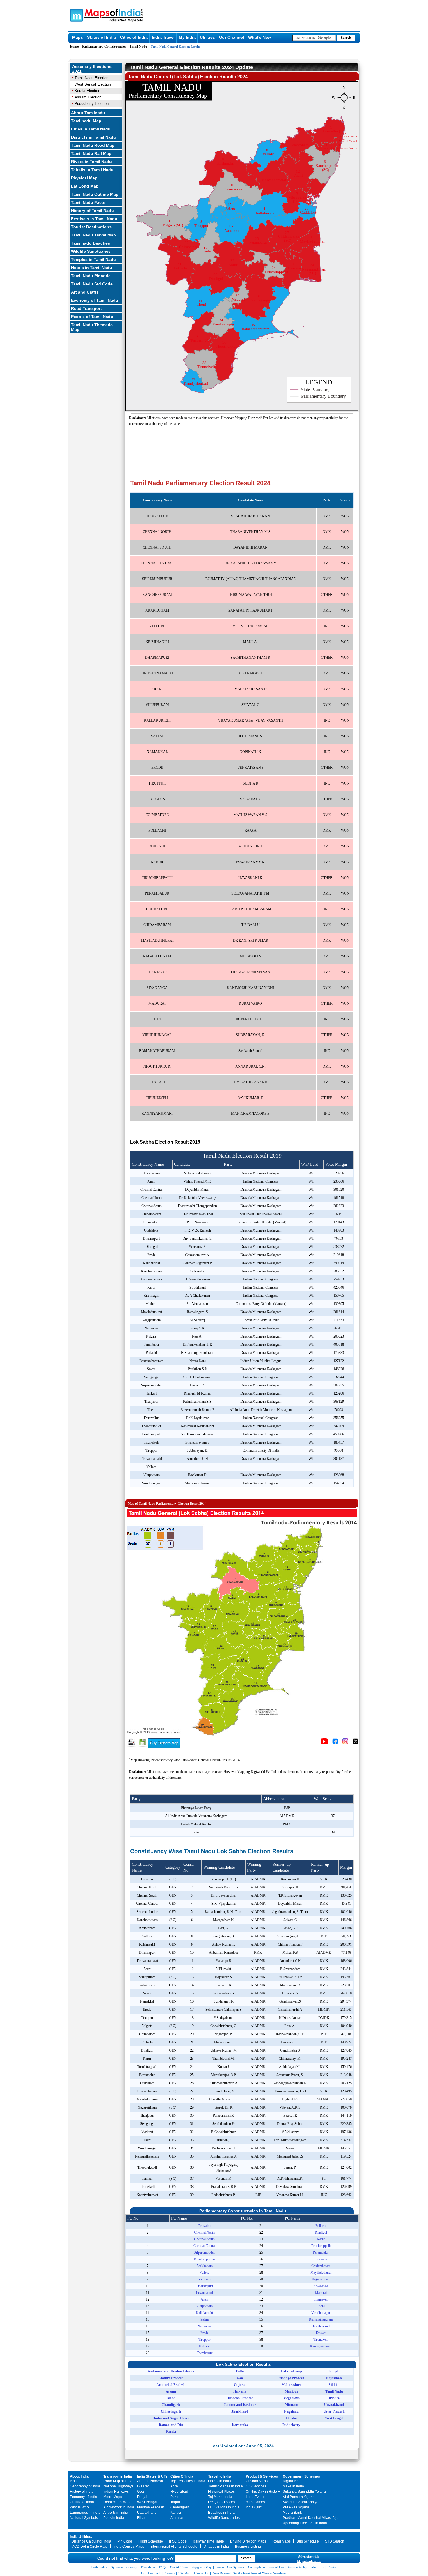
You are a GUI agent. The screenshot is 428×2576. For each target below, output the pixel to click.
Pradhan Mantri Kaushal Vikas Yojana (313, 2518)
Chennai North (204, 2232)
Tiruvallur (205, 2226)
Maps (78, 37)
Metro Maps (113, 2497)
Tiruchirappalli (321, 2246)
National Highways (118, 2486)
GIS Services (256, 2486)
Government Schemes (301, 2476)
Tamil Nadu (138, 47)
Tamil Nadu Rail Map (91, 153)
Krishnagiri (204, 2279)
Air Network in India (119, 2507)
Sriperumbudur (204, 2252)
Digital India (292, 2481)
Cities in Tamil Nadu (91, 129)
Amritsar (177, 2518)
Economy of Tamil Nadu (95, 300)
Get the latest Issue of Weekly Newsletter (260, 2573)
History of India (82, 2492)
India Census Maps (129, 2547)
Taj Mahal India (220, 2497)
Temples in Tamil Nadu (93, 259)
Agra (174, 2486)
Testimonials (99, 2567)
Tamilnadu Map (86, 121)
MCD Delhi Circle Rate (89, 2547)
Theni (321, 2306)
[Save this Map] (143, 1746)
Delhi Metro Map (116, 2502)
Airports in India (116, 2513)
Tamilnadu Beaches (91, 243)
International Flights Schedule (174, 2547)
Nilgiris (204, 2346)
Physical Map (84, 178)
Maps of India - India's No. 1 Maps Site (76, 15)
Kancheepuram (205, 2259)
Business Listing (248, 2547)
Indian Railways (116, 2492)
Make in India (293, 2486)
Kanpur (176, 2513)
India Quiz (254, 2507)
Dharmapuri (205, 2286)
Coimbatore (205, 2353)
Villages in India (216, 2547)
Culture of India (82, 2502)
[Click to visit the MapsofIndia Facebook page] (335, 1743)
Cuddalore (321, 2259)
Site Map (184, 2573)
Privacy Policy (297, 2567)
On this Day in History (263, 2492)
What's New (260, 37)
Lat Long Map (85, 186)
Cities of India (134, 37)
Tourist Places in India (226, 2486)
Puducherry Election (92, 104)
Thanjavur (321, 2299)
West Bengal (147, 2502)
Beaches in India (221, 2513)
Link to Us (201, 2573)
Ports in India (114, 2518)
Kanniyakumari (321, 2346)
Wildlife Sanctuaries (91, 251)
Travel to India (220, 2476)
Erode (204, 2333)
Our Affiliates (179, 2567)
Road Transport (86, 308)
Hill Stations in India (224, 2507)
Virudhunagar (321, 2313)
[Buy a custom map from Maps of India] (164, 1747)
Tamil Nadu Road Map (93, 145)
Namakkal (204, 2326)
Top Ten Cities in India (188, 2481)
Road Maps (281, 2541)
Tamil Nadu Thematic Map (92, 327)
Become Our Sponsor (230, 2567)
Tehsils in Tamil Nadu (92, 170)
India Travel (163, 37)
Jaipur (175, 2502)
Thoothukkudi (321, 2326)
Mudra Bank (292, 2513)
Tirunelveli (321, 2340)
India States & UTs (152, 2476)
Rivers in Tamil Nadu (91, 162)
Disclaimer (148, 2567)
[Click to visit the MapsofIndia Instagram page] (345, 1743)
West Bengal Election (93, 84)
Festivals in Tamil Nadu (94, 219)
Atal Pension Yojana (299, 2497)
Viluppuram (204, 2306)
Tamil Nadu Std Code (92, 284)
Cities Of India (182, 2476)
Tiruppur (204, 2340)
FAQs (163, 2567)
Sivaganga (321, 2286)
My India (187, 37)
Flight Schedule (151, 2541)
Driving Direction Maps (248, 2541)
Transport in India (118, 2476)
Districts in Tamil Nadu (93, 137)
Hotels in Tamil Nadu (92, 268)
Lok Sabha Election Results (244, 2364)
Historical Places (221, 2492)
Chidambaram (321, 2266)
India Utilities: (81, 2537)
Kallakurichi (204, 2313)
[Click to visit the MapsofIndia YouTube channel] (324, 1743)
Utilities (207, 37)
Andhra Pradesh (150, 2481)
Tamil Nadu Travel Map (93, 235)
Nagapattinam (321, 2279)
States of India (101, 37)
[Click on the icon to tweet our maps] (356, 1743)
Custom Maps (257, 2481)
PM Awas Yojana (296, 2507)
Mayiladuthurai (321, 2273)
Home (74, 47)
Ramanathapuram (321, 2319)
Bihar (141, 2518)
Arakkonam (204, 2266)
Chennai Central (204, 2246)
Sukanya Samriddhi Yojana (304, 2492)
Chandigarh (180, 2507)
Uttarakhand (147, 2513)
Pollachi (321, 2226)
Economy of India (84, 2497)
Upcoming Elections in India (305, 2523)
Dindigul (321, 2232)
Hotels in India (220, 2481)
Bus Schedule (308, 2541)
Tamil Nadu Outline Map (95, 194)
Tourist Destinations (91, 227)
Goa (140, 2492)
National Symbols (84, 2518)
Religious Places (222, 2502)
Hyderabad (179, 2492)
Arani (205, 2299)
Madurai (321, 2293)
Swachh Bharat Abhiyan (302, 2502)
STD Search (335, 2541)
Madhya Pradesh (151, 2507)
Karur (321, 2239)
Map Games (255, 2502)
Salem (205, 2319)
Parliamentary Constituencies (104, 47)
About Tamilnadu (88, 113)
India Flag (78, 2481)
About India (79, 2476)
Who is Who (79, 2507)
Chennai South (204, 2239)
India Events (255, 2497)
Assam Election (88, 97)
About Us (317, 2567)
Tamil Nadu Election (91, 78)
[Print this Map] (131, 1746)
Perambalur (321, 2252)
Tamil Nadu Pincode (91, 276)
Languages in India (85, 2513)
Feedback (155, 2573)
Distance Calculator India (91, 2541)
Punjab (143, 2497)
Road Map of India (118, 2481)
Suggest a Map (202, 2567)
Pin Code (125, 2541)
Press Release (221, 2573)
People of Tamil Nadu (92, 317)
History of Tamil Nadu (92, 211)
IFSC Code (178, 2541)
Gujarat (143, 2486)
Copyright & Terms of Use (266, 2567)
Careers (170, 2573)
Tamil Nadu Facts (88, 202)
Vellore (204, 2273)
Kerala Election (87, 91)
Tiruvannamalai (205, 2293)
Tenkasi (321, 2333)
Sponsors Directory (124, 2567)
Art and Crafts (85, 292)
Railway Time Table (208, 2541)
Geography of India (85, 2486)
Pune (175, 2497)
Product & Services (262, 2476)
